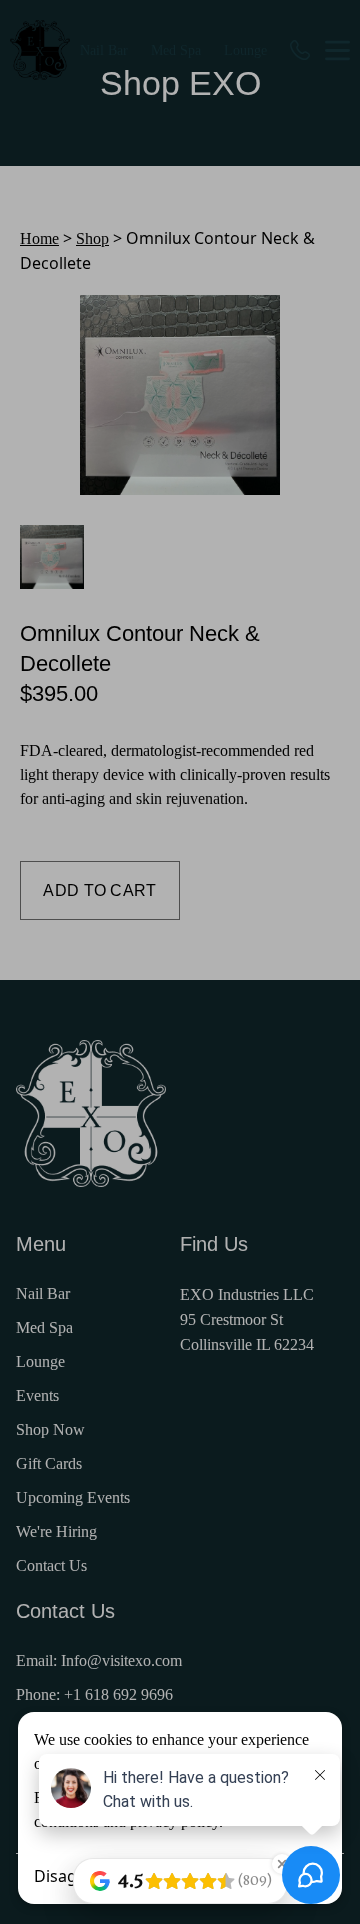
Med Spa (176, 50)
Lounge (245, 50)
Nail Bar (104, 50)
